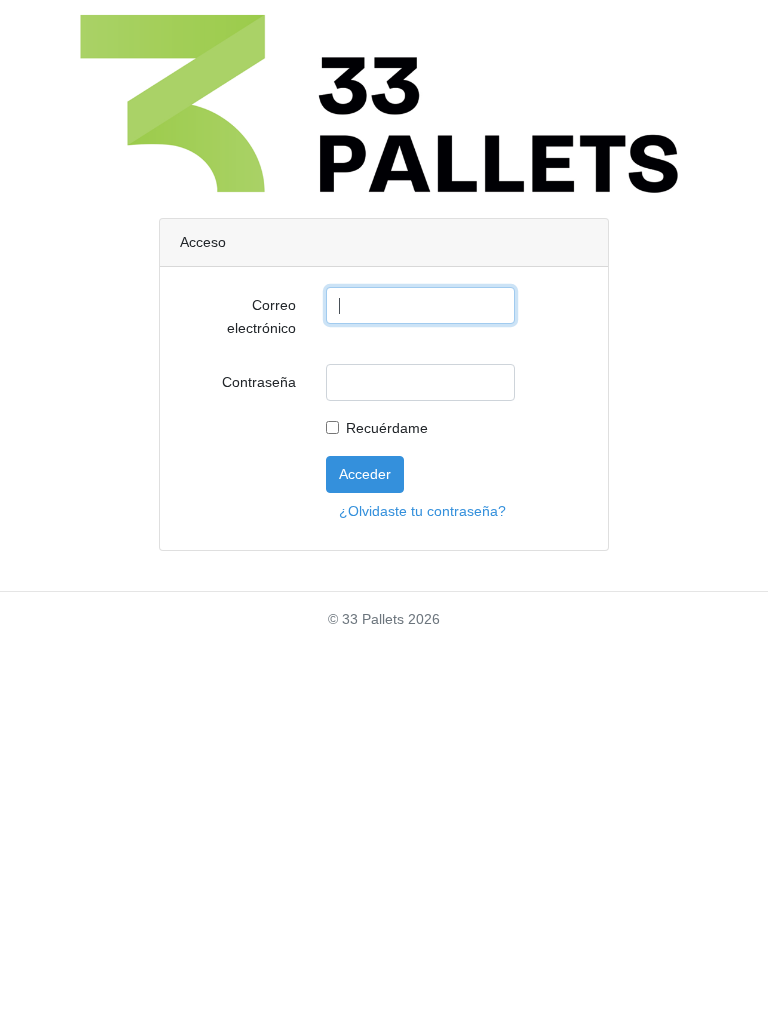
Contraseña (259, 382)
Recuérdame (387, 428)
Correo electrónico (261, 316)
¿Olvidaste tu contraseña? (422, 511)
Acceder (365, 474)
